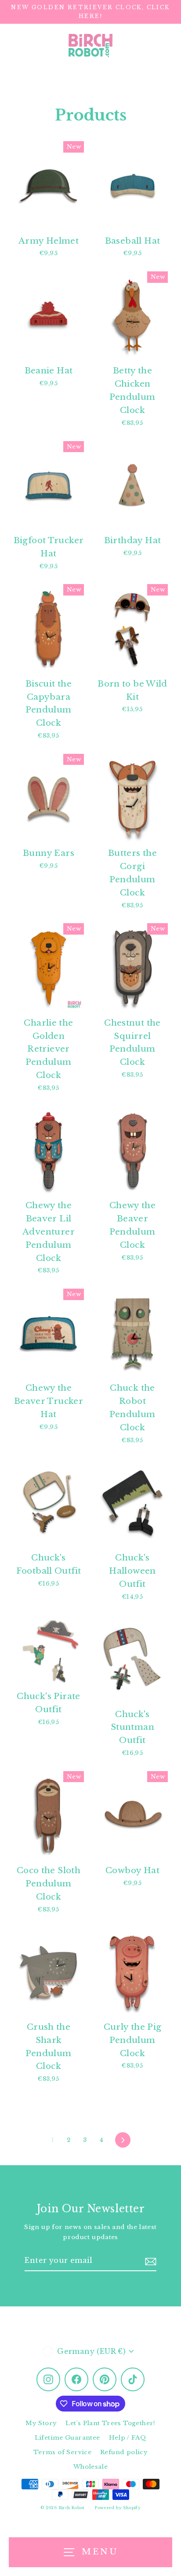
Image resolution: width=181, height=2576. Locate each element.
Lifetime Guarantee (67, 2438)
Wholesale (90, 2467)
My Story (41, 2423)
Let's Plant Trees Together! (110, 2423)
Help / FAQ (128, 2438)
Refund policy (124, 2452)
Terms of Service (62, 2452)
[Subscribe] (151, 2261)
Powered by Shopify (118, 2508)
